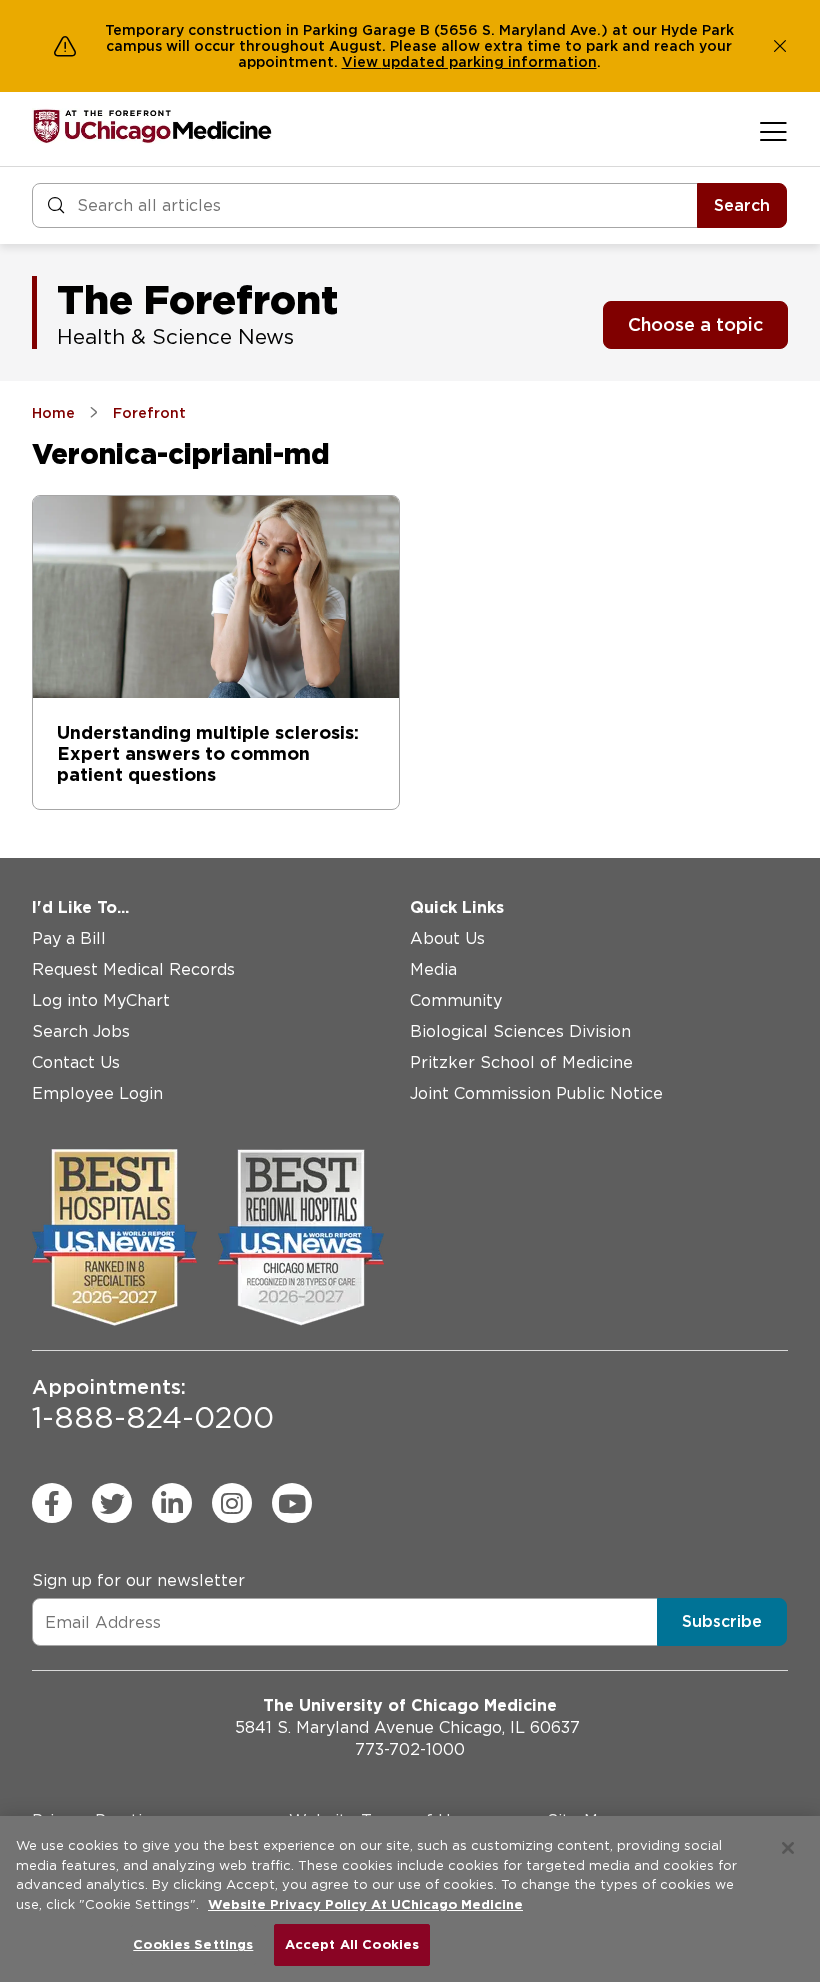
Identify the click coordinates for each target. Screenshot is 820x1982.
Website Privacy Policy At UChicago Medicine (365, 1904)
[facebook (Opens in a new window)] (52, 1503)
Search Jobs (81, 1031)
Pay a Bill (69, 938)
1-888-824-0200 (153, 1405)
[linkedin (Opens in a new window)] (172, 1503)
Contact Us (76, 1062)
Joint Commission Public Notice (536, 1093)
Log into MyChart (101, 1000)
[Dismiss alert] (780, 46)
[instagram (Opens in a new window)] (232, 1503)
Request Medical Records (133, 969)
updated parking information (489, 62)
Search (742, 205)
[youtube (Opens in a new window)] (292, 1503)
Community (456, 1000)
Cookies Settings (193, 1944)
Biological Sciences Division (520, 1031)
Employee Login (97, 1093)
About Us (447, 938)
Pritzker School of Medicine (521, 1062)
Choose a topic (695, 324)
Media (433, 969)
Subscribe (722, 1621)
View (362, 62)
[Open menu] (773, 131)
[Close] (788, 1848)
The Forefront (197, 300)
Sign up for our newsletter (138, 1580)
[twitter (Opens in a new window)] (112, 1503)
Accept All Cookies (352, 1944)
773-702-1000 (410, 1749)
